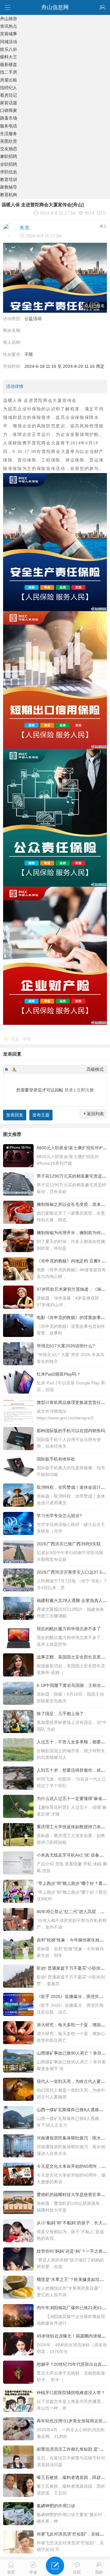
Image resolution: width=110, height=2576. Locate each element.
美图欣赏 (9, 141)
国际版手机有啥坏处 (56, 1459)
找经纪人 (9, 88)
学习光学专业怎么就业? (59, 1516)
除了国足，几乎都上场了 (60, 1714)
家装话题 (9, 103)
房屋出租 (9, 80)
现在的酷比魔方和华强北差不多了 (69, 1629)
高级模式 (95, 1069)
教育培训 (9, 179)
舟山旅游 (9, 19)
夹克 (24, 228)
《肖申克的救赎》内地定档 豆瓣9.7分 (72, 1261)
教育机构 (9, 195)
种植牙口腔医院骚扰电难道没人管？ (71, 2393)
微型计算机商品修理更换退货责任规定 (73, 1402)
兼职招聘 (9, 156)
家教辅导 (9, 187)
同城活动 (9, 42)
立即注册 (85, 1090)
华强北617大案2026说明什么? (66, 1346)
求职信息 (9, 172)
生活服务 (9, 134)
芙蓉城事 (9, 34)
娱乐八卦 (9, 49)
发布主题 (41, 1115)
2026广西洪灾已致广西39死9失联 (69, 1544)
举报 (27, 1039)
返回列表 (95, 1114)
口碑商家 (9, 110)
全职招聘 (9, 164)
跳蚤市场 (9, 118)
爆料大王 (9, 57)
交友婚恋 (9, 149)
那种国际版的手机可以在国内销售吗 (71, 1431)
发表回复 (15, 1115)
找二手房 (9, 72)
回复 (15, 1039)
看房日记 (9, 95)
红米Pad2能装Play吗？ (59, 1374)
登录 (69, 1090)
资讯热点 (9, 26)
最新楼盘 (9, 64)
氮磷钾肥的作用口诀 (56, 2506)
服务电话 (9, 126)
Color (14, 1069)
